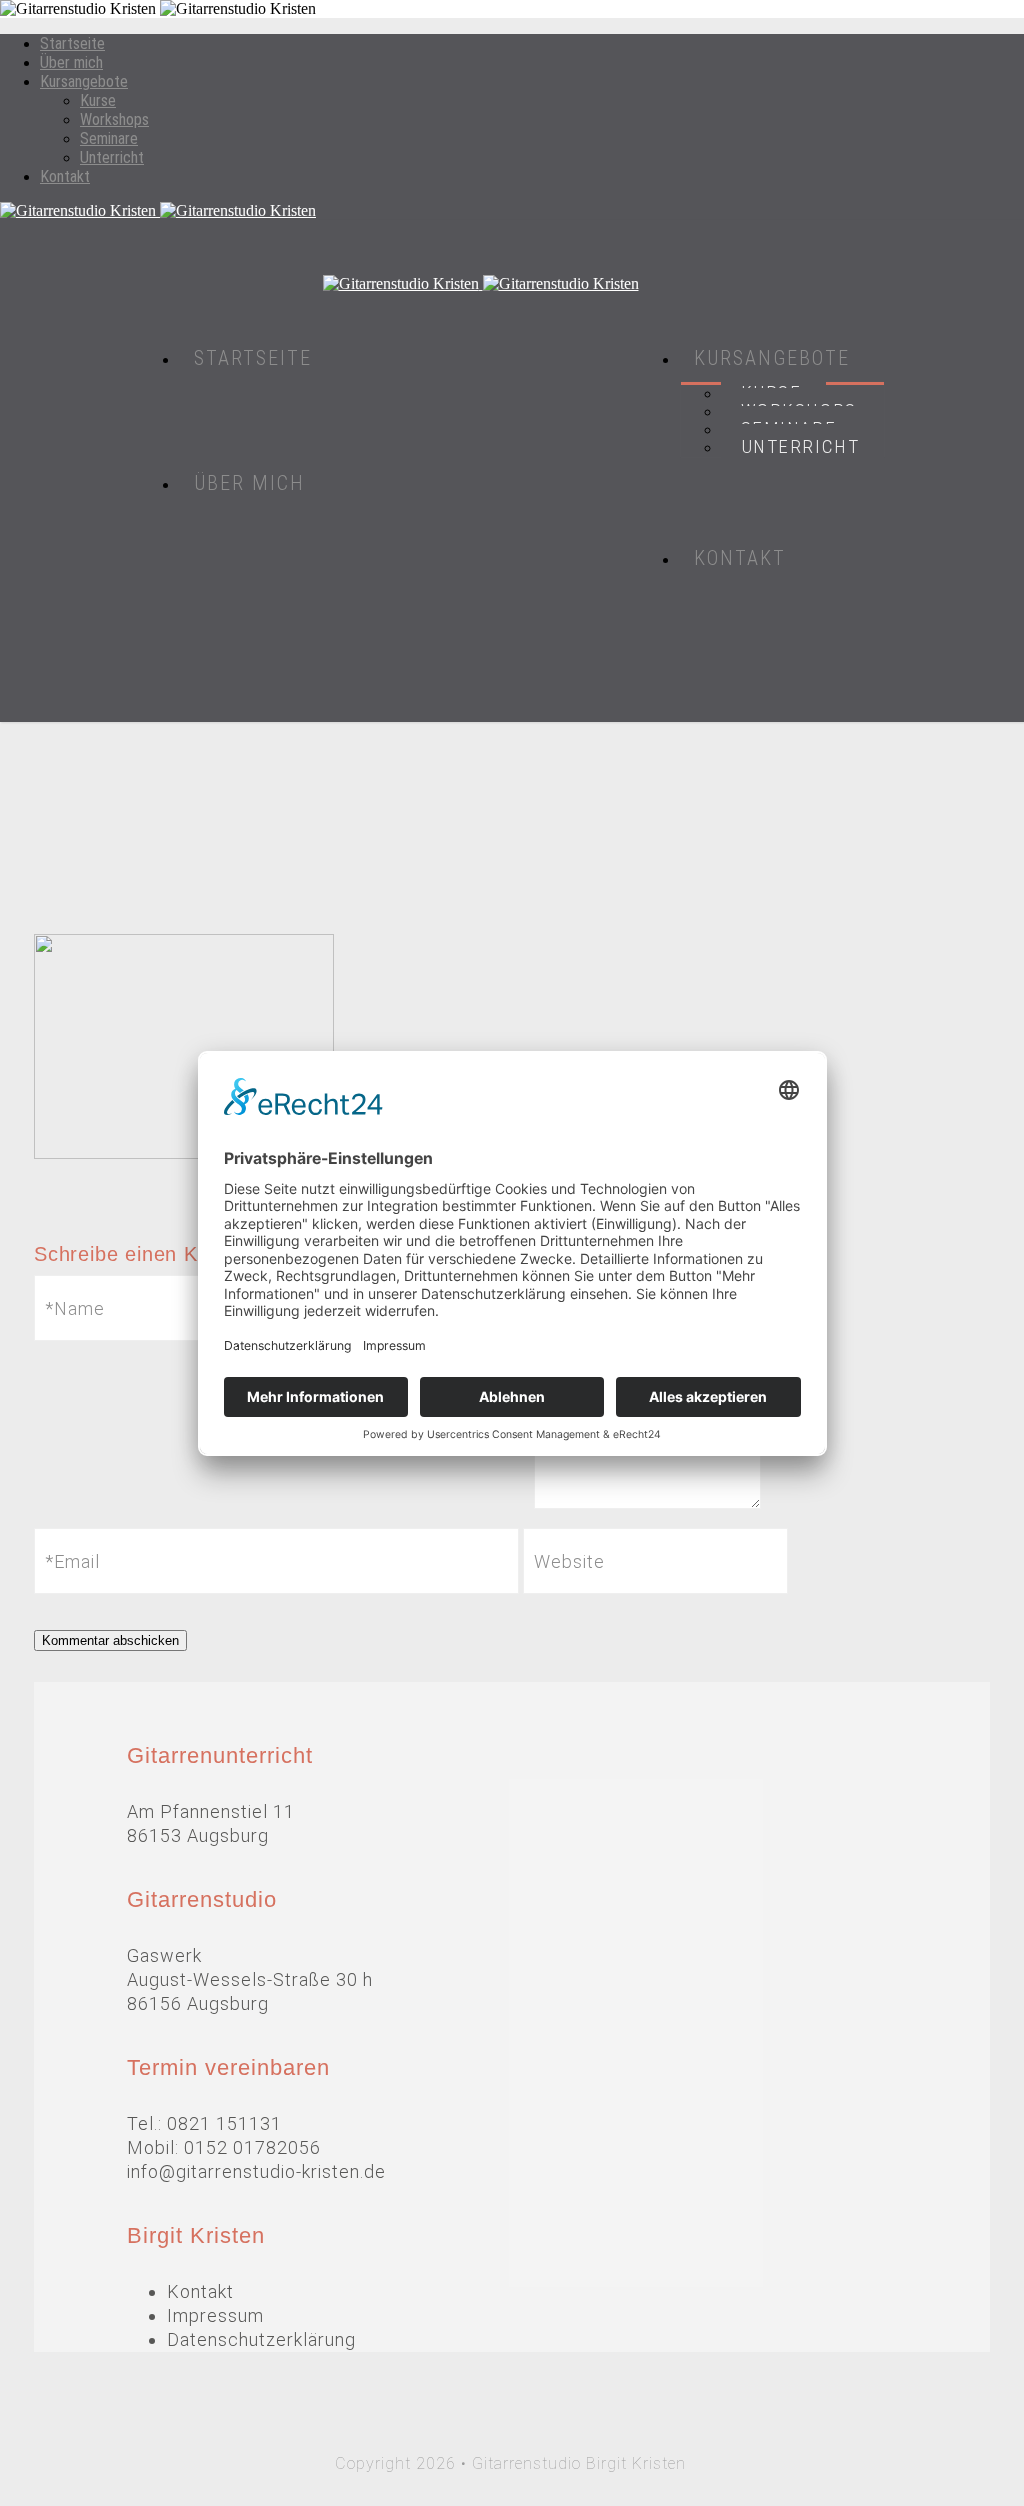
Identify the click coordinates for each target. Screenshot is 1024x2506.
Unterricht (112, 157)
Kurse (98, 100)
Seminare (109, 138)
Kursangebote (84, 81)
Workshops (114, 119)
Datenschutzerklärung (261, 2339)
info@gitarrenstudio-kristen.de (256, 2171)
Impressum (215, 2315)
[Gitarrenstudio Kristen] (512, 211)
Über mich (71, 62)
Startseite (72, 43)
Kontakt (65, 176)
